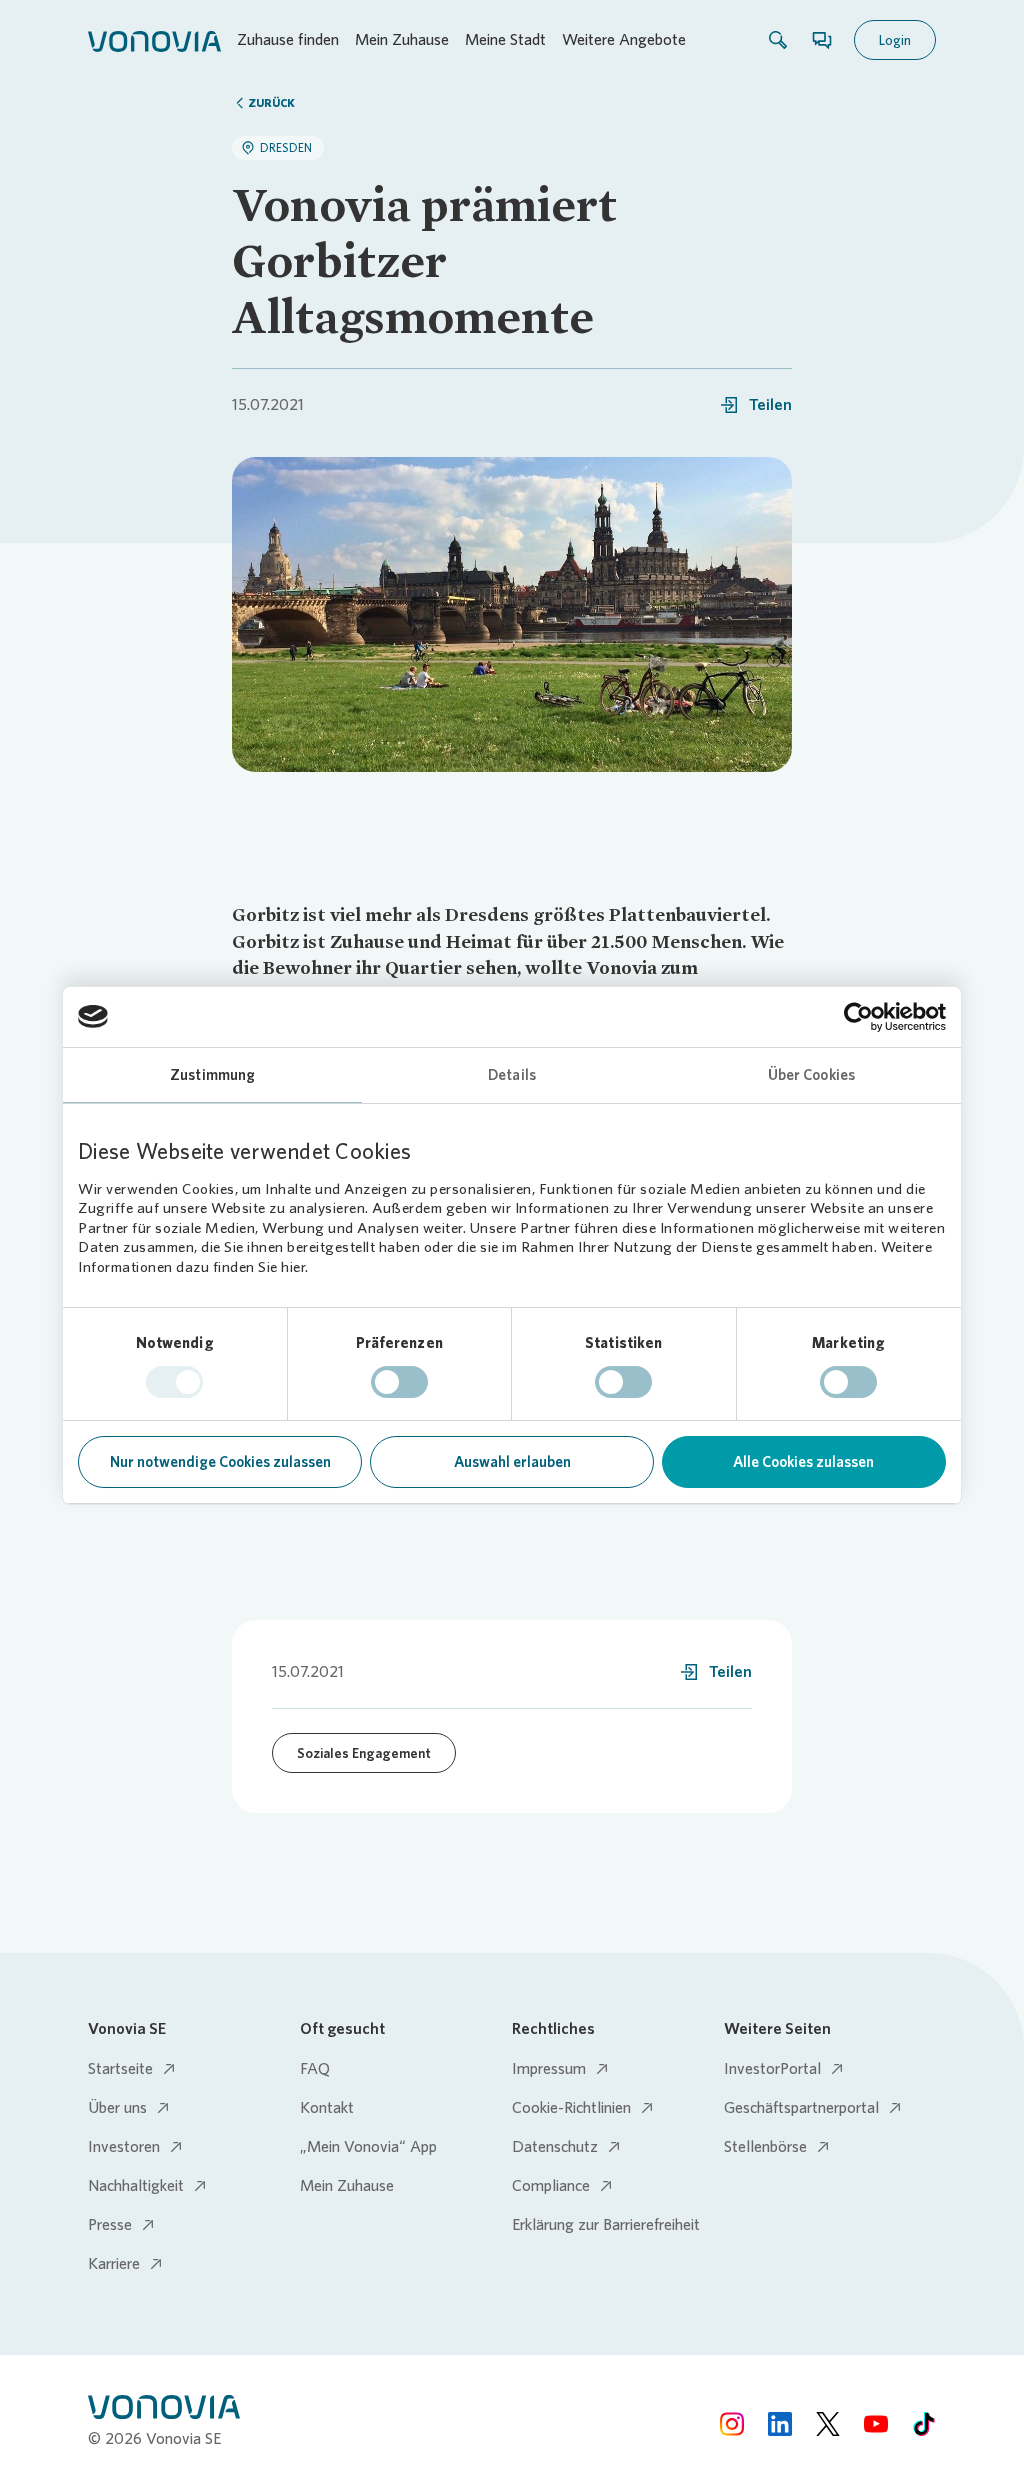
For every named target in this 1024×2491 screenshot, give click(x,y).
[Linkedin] (780, 2423)
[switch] (399, 1382)
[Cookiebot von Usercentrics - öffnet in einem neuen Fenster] (858, 1017)
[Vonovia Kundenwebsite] (154, 40)
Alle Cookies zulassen (803, 1462)
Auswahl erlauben (512, 1462)
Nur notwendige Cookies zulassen (220, 1462)
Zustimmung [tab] (212, 1075)
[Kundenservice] (822, 40)
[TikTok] (924, 2423)
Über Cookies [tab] (811, 1075)
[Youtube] (876, 2423)
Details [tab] (512, 1075)
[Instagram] (732, 2423)
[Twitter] (828, 2423)
